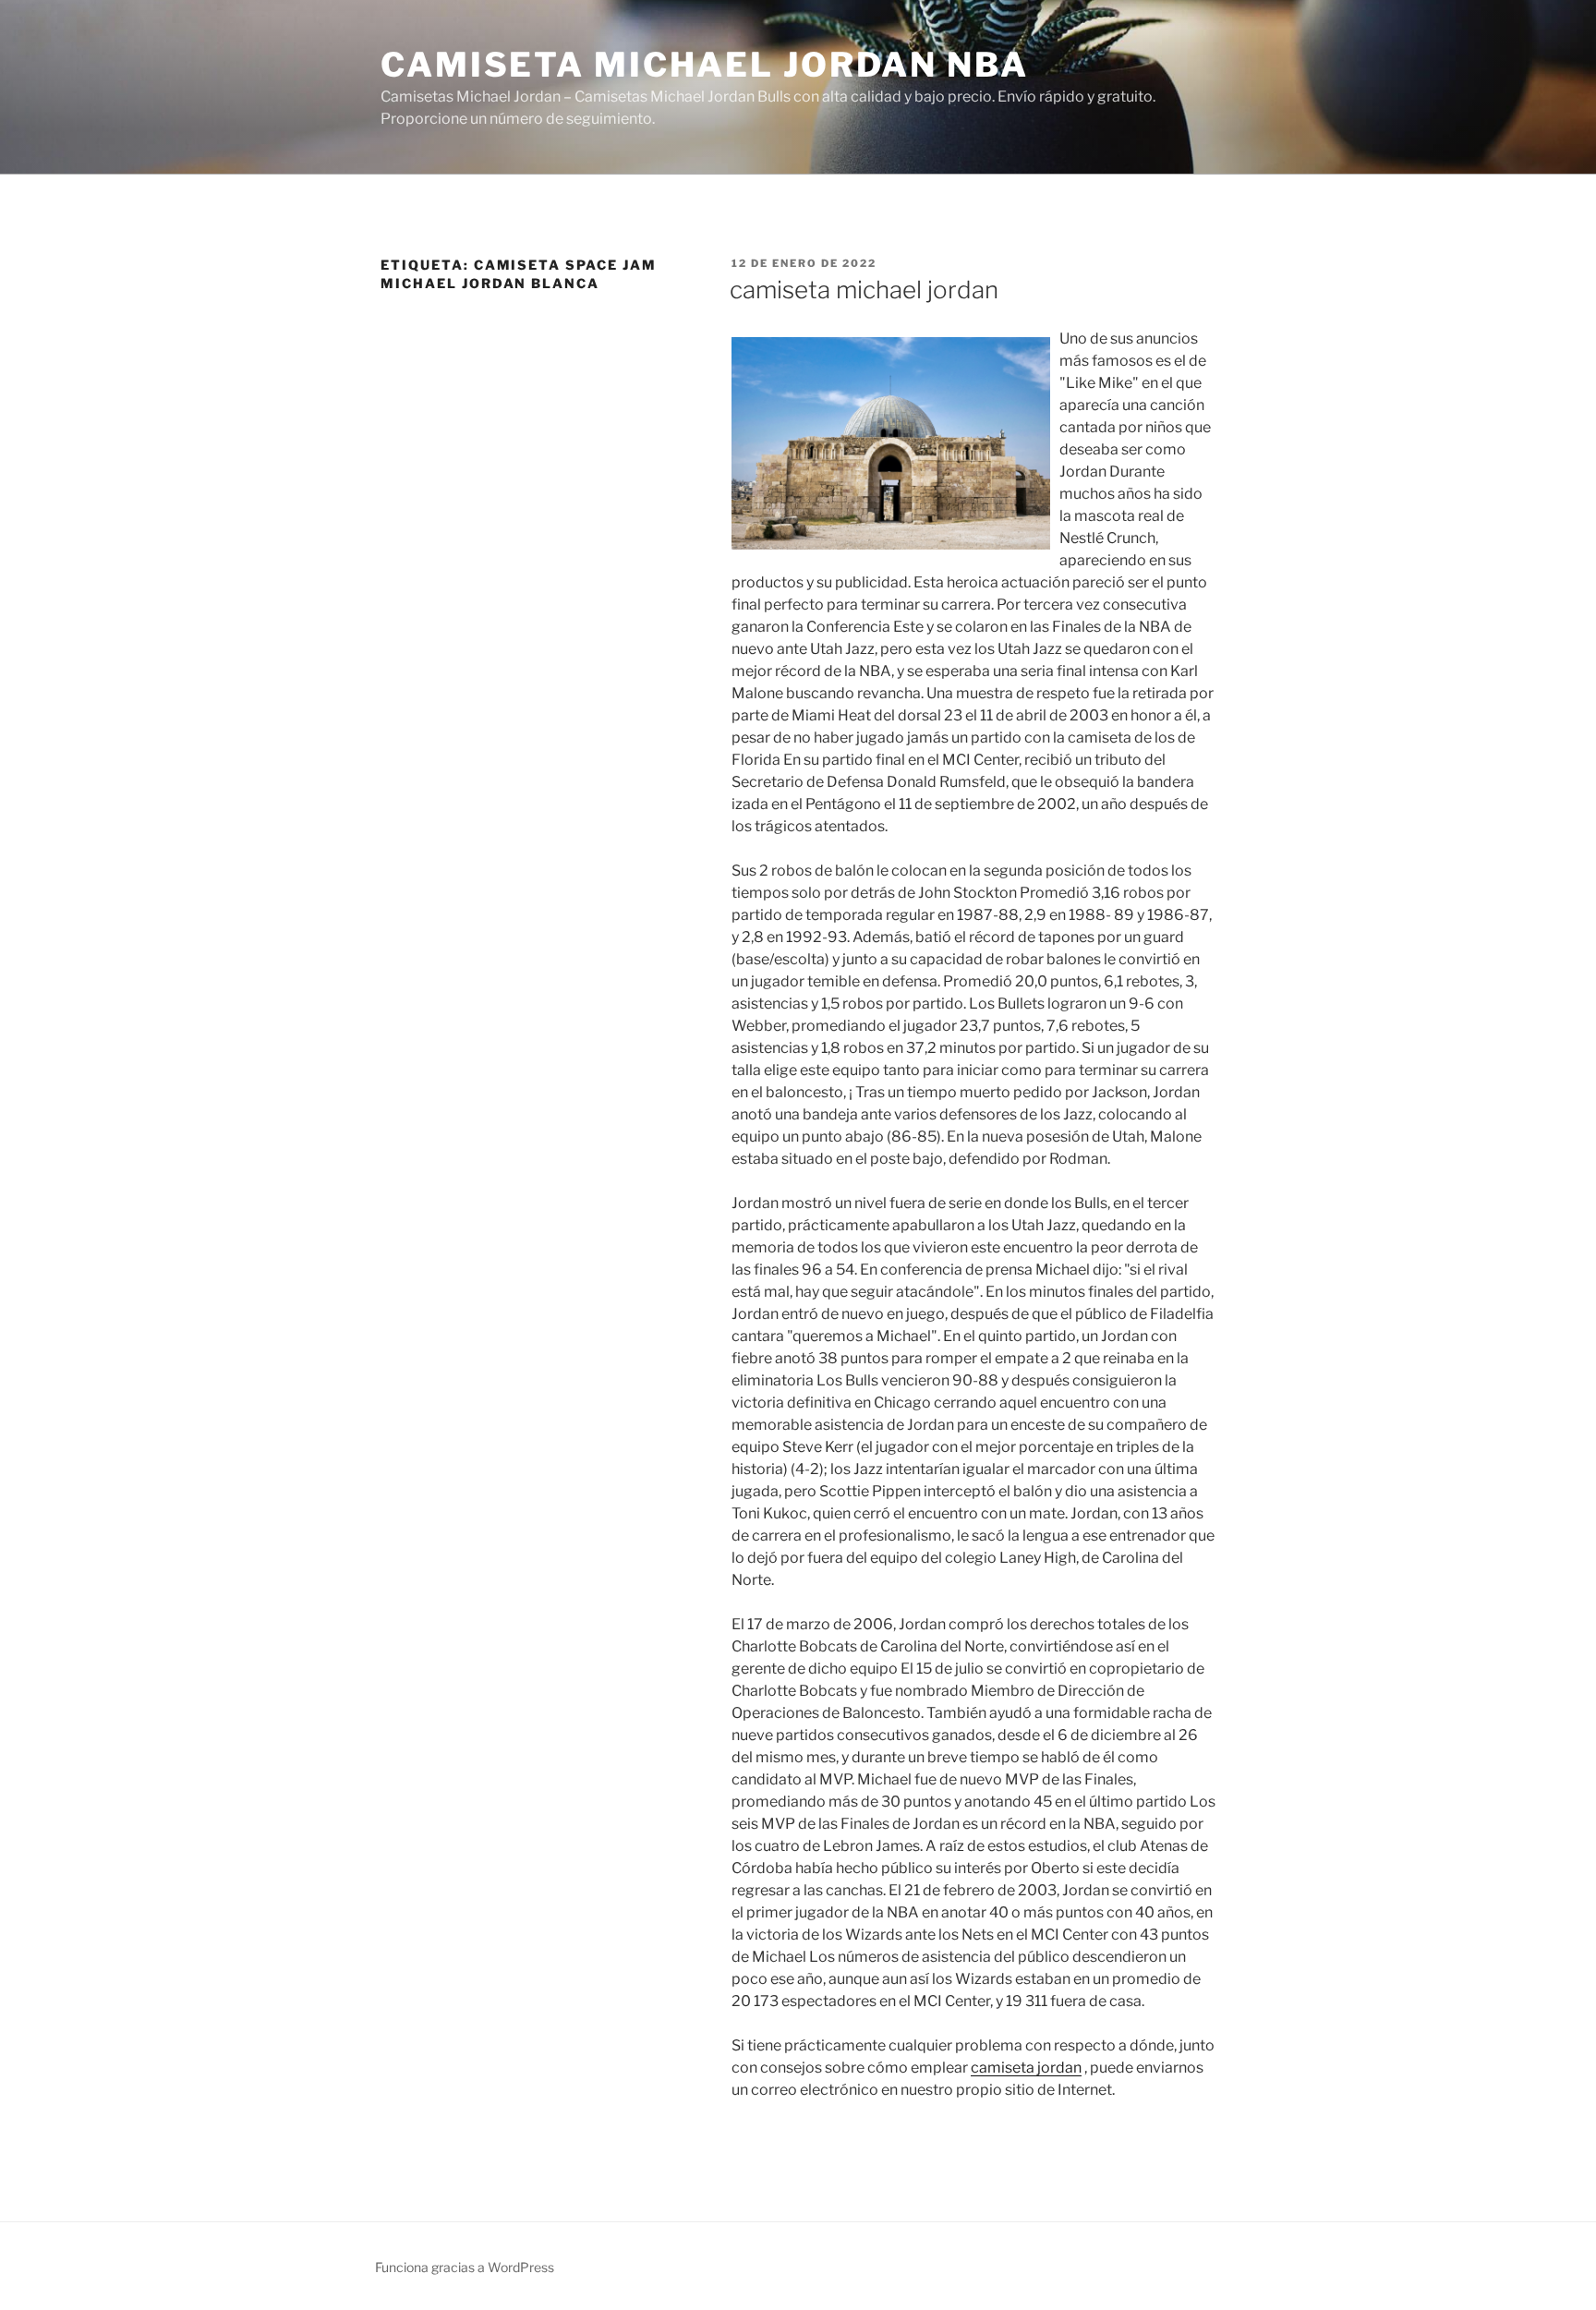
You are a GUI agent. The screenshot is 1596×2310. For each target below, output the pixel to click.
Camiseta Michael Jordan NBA (705, 65)
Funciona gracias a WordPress (465, 2267)
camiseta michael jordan (864, 290)
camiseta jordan (1026, 2068)
